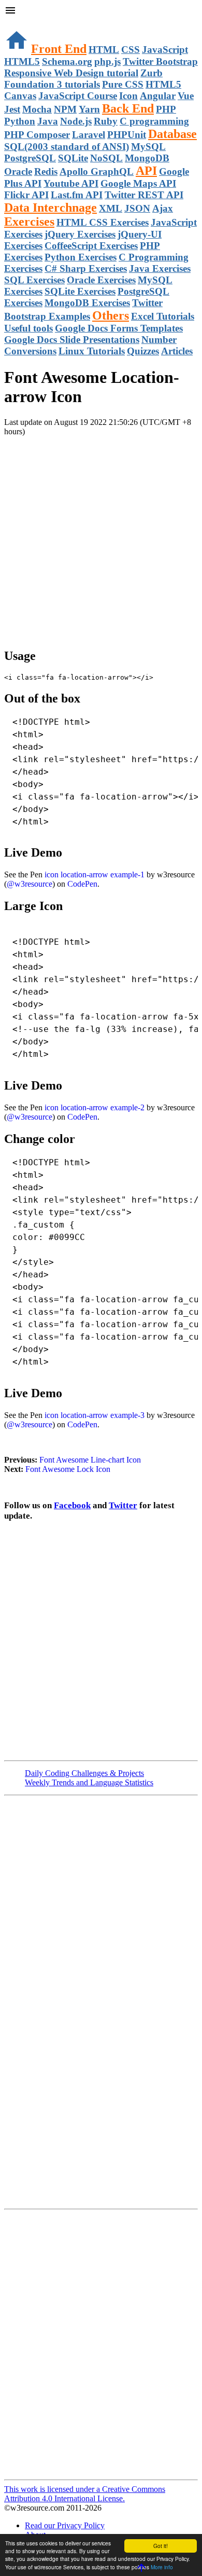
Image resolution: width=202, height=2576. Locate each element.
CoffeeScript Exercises (91, 246)
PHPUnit (127, 135)
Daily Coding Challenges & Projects (84, 1773)
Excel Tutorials (163, 316)
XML (111, 208)
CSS (131, 50)
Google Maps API (138, 183)
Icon (128, 96)
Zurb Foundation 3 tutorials (83, 79)
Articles (177, 351)
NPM (65, 109)
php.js (107, 61)
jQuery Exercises (80, 234)
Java (48, 121)
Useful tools (28, 328)
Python (20, 121)
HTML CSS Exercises (103, 222)
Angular (158, 96)
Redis (46, 171)
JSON (137, 208)
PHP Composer (37, 135)
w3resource (23, 23)
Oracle (18, 171)
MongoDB (147, 158)
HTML (104, 50)
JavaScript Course (78, 96)
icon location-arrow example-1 (95, 874)
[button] (101, 11)
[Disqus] (101, 2344)
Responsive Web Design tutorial (71, 73)
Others (111, 315)
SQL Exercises (34, 280)
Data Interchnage (51, 208)
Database (172, 134)
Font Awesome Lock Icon (68, 1469)
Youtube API (71, 183)
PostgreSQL (30, 158)
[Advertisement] (101, 538)
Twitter (123, 1505)
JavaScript (165, 50)
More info (162, 2567)
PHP (166, 109)
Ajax (163, 208)
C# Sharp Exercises (86, 268)
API (146, 171)
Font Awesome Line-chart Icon (90, 1460)
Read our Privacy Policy (65, 2525)
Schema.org (67, 61)
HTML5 (22, 61)
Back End (128, 108)
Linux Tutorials (92, 351)
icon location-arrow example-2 (95, 1107)
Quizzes (143, 351)
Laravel (89, 135)
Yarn (89, 109)
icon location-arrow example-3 (95, 1415)
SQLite (73, 158)
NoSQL (106, 158)
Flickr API (26, 195)
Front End (59, 49)
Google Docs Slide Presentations (72, 340)
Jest (12, 109)
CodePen (82, 884)
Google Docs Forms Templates (119, 328)
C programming (154, 121)
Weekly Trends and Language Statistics (89, 1782)
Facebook (72, 1505)
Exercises (29, 222)
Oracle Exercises (101, 280)
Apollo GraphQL (97, 171)
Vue (186, 96)
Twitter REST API (144, 195)
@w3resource (30, 884)
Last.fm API (77, 195)
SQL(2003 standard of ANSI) (67, 147)
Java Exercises (160, 268)
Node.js (76, 121)
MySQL (148, 147)
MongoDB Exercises (87, 303)
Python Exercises (81, 257)
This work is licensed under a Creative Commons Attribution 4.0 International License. (85, 2494)
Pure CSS (123, 84)
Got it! (161, 2546)
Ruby (106, 121)
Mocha (37, 109)
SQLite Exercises (80, 291)
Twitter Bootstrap (160, 61)
